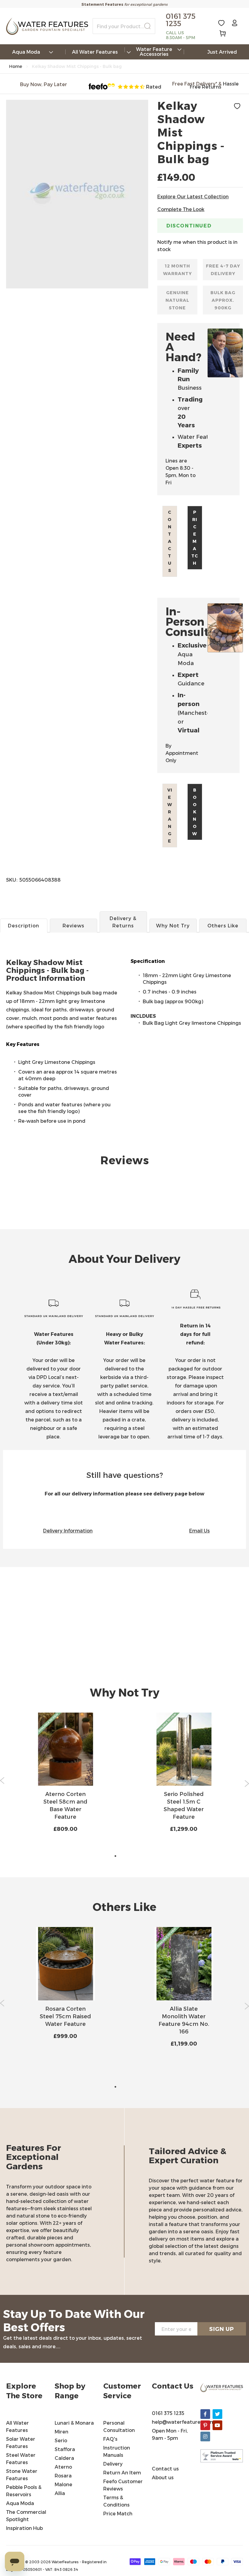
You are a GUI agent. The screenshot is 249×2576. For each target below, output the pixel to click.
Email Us (200, 1530)
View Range (170, 815)
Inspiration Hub (24, 2528)
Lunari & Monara (74, 2423)
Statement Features (102, 4)
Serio (61, 2440)
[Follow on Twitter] (217, 2414)
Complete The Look (181, 209)
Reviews (73, 925)
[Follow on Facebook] (205, 2414)
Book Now (195, 812)
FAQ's (110, 2439)
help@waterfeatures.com (183, 2422)
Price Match (195, 538)
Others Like (223, 925)
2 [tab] (124, 1856)
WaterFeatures (66, 2562)
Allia (60, 2493)
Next (247, 1784)
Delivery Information (68, 1530)
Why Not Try (173, 925)
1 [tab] (115, 1856)
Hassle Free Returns (214, 85)
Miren (61, 2431)
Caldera (64, 2458)
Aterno (63, 2467)
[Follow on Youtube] (217, 2425)
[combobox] (124, 26)
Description (24, 925)
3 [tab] (134, 1856)
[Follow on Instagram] (205, 2436)
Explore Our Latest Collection (193, 196)
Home (16, 66)
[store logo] (47, 26)
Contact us (170, 541)
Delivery (113, 2464)
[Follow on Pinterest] (205, 2425)
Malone (63, 2484)
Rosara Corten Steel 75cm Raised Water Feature (65, 2016)
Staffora (65, 2449)
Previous (2, 1781)
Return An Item (122, 2472)
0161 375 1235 (168, 2413)
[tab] (124, 980)
